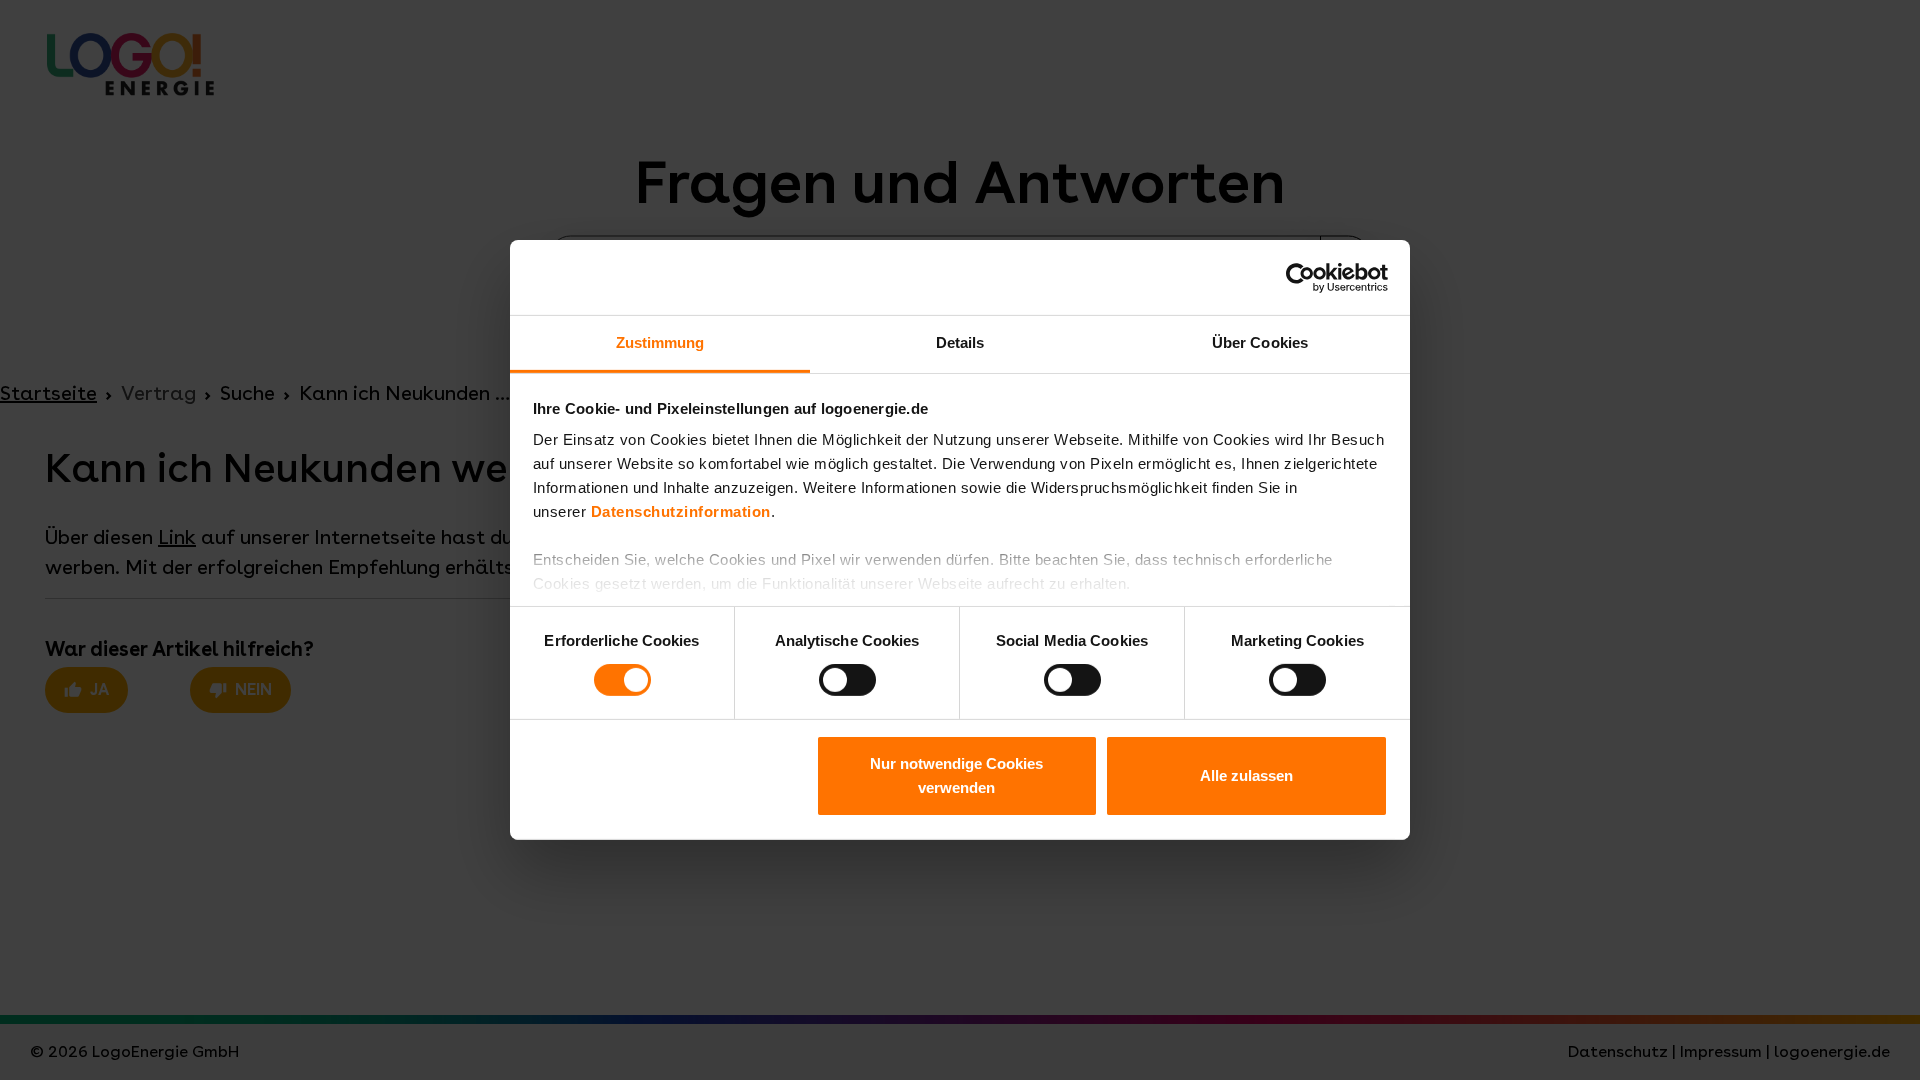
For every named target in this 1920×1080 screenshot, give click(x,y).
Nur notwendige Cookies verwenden (956, 775)
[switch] (847, 680)
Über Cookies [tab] (1260, 342)
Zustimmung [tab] (660, 342)
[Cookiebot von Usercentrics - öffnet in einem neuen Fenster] (1300, 277)
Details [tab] (960, 342)
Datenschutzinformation (681, 511)
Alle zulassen (1246, 775)
